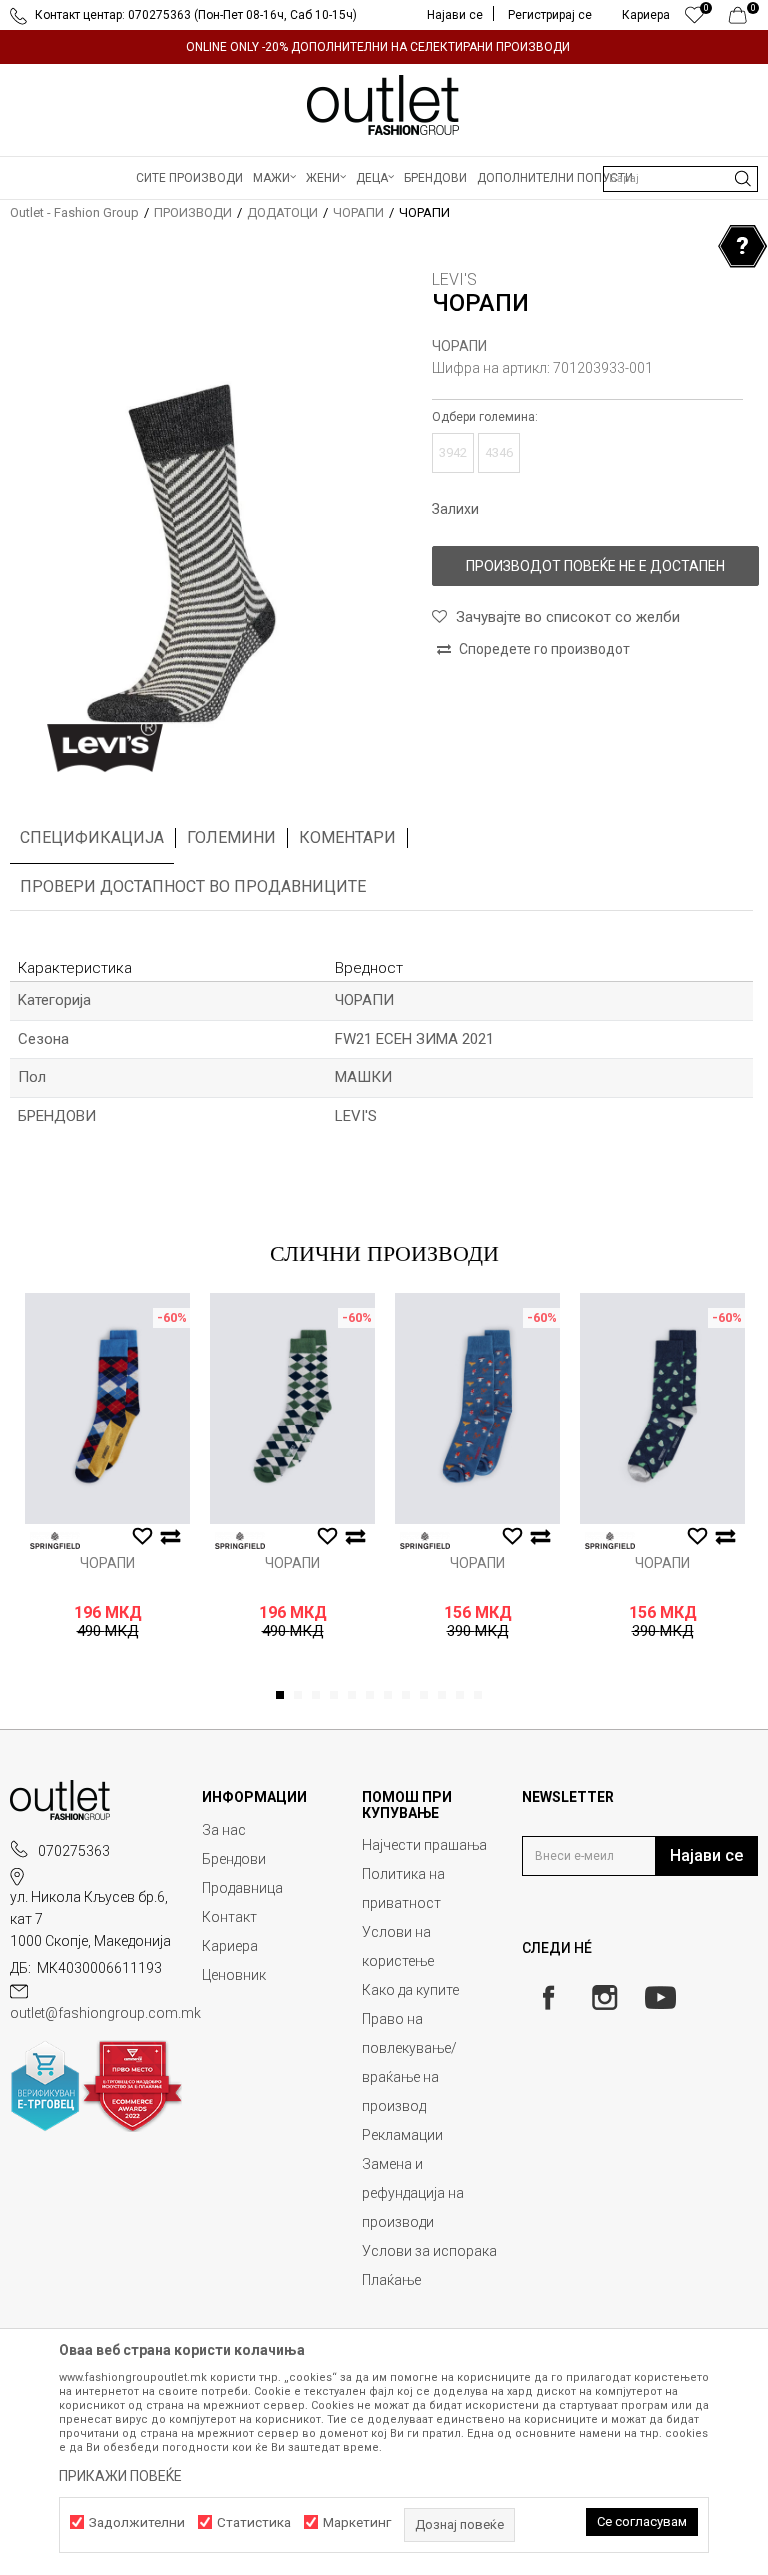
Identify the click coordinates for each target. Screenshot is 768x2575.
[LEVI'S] (105, 748)
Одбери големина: (485, 417)
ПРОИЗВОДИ (193, 212)
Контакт (229, 1917)
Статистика (254, 2522)
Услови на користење (398, 1946)
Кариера (230, 1946)
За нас (224, 1830)
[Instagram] (604, 1997)
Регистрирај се (550, 15)
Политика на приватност (403, 1888)
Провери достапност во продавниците (193, 886)
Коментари (347, 837)
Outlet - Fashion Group (74, 212)
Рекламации (402, 2135)
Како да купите (410, 1990)
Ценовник (234, 1975)
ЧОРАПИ (358, 212)
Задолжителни (137, 2522)
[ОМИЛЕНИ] (694, 20)
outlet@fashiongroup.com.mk (105, 2013)
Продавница (242, 1888)
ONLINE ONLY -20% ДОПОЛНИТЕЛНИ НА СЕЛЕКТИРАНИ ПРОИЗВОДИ (378, 47)
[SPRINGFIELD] (55, 1540)
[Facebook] (548, 1997)
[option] (384, 47)
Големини (231, 837)
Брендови (234, 1859)
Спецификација (92, 837)
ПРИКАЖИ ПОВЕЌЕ (120, 2476)
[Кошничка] (743, 20)
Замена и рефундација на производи (413, 2193)
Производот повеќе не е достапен (595, 566)
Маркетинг (357, 2522)
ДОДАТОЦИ (282, 212)
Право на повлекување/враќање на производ (409, 2062)
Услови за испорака (429, 2251)
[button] (680, 179)
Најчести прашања (424, 1845)
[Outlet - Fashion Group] (384, 105)
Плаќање (391, 2280)
